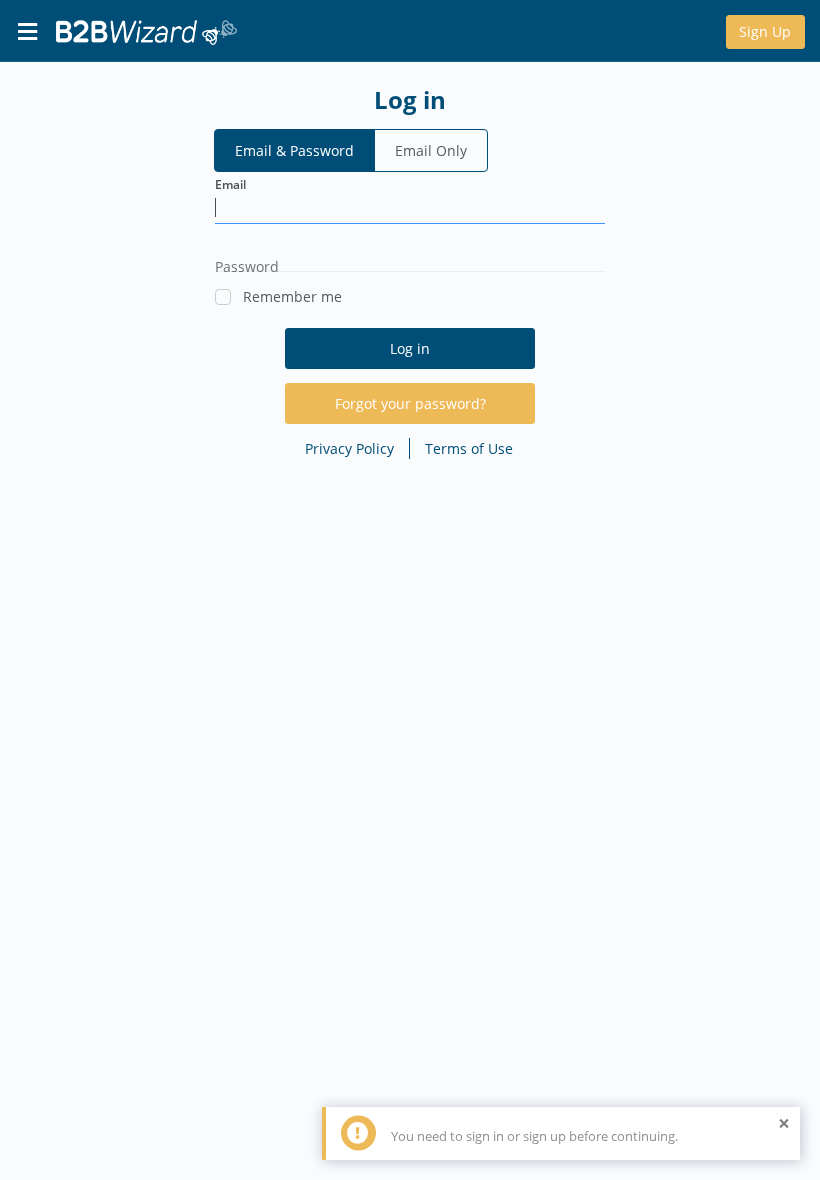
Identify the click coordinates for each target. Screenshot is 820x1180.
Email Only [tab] (431, 150)
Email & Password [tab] (294, 150)
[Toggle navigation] (27, 30)
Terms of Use (469, 448)
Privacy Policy (349, 448)
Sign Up (765, 31)
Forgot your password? (410, 403)
